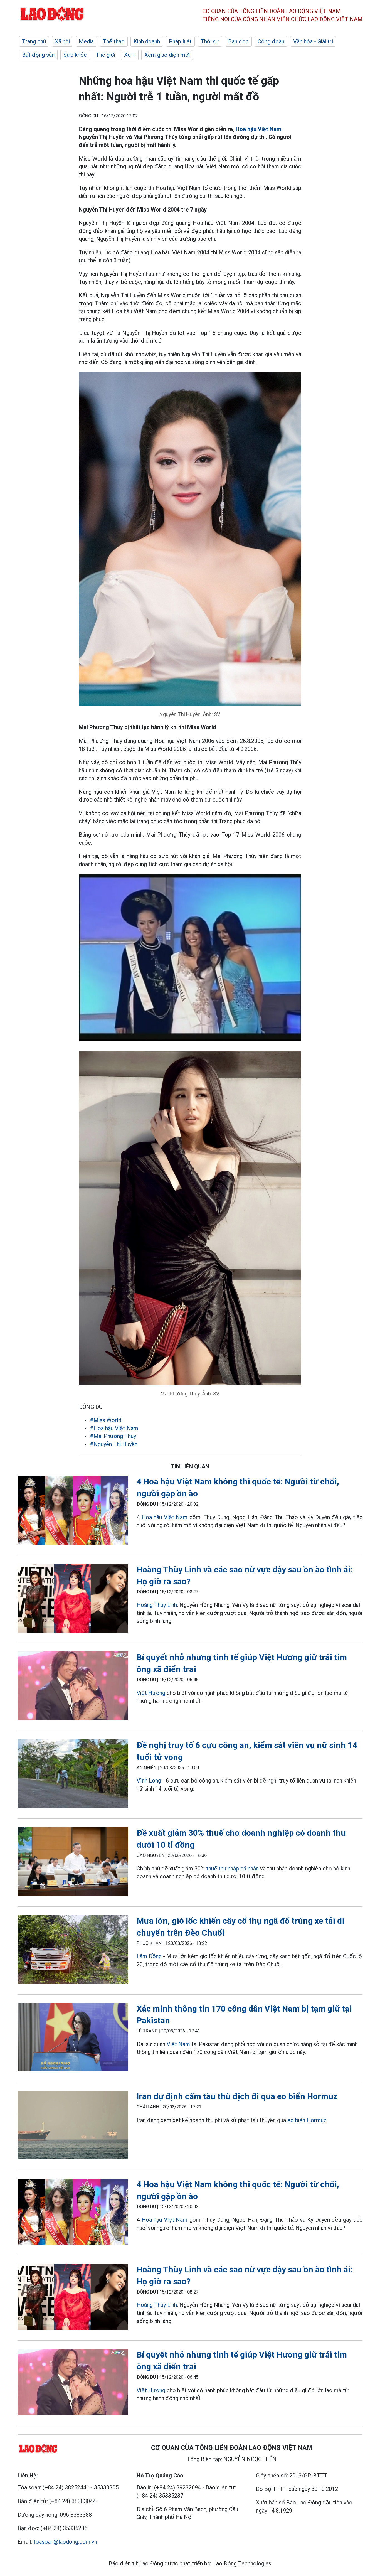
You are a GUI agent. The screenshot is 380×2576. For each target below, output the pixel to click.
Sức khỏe (75, 55)
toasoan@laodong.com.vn (65, 2542)
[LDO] (73, 1511)
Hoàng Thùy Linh (157, 1605)
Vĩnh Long (149, 1781)
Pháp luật (180, 41)
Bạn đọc (238, 41)
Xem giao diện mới (167, 55)
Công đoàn (271, 41)
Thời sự (210, 41)
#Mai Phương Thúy (113, 1436)
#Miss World (106, 1420)
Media (86, 41)
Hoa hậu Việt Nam (258, 129)
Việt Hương (151, 1693)
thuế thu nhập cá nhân (232, 1869)
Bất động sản (38, 55)
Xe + (130, 55)
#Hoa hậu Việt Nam (114, 1428)
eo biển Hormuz (307, 2120)
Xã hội (62, 41)
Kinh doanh (147, 41)
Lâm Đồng (149, 1956)
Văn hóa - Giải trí (313, 41)
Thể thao (114, 41)
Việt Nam (178, 2044)
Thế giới (105, 55)
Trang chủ (34, 41)
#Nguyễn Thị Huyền (114, 1444)
